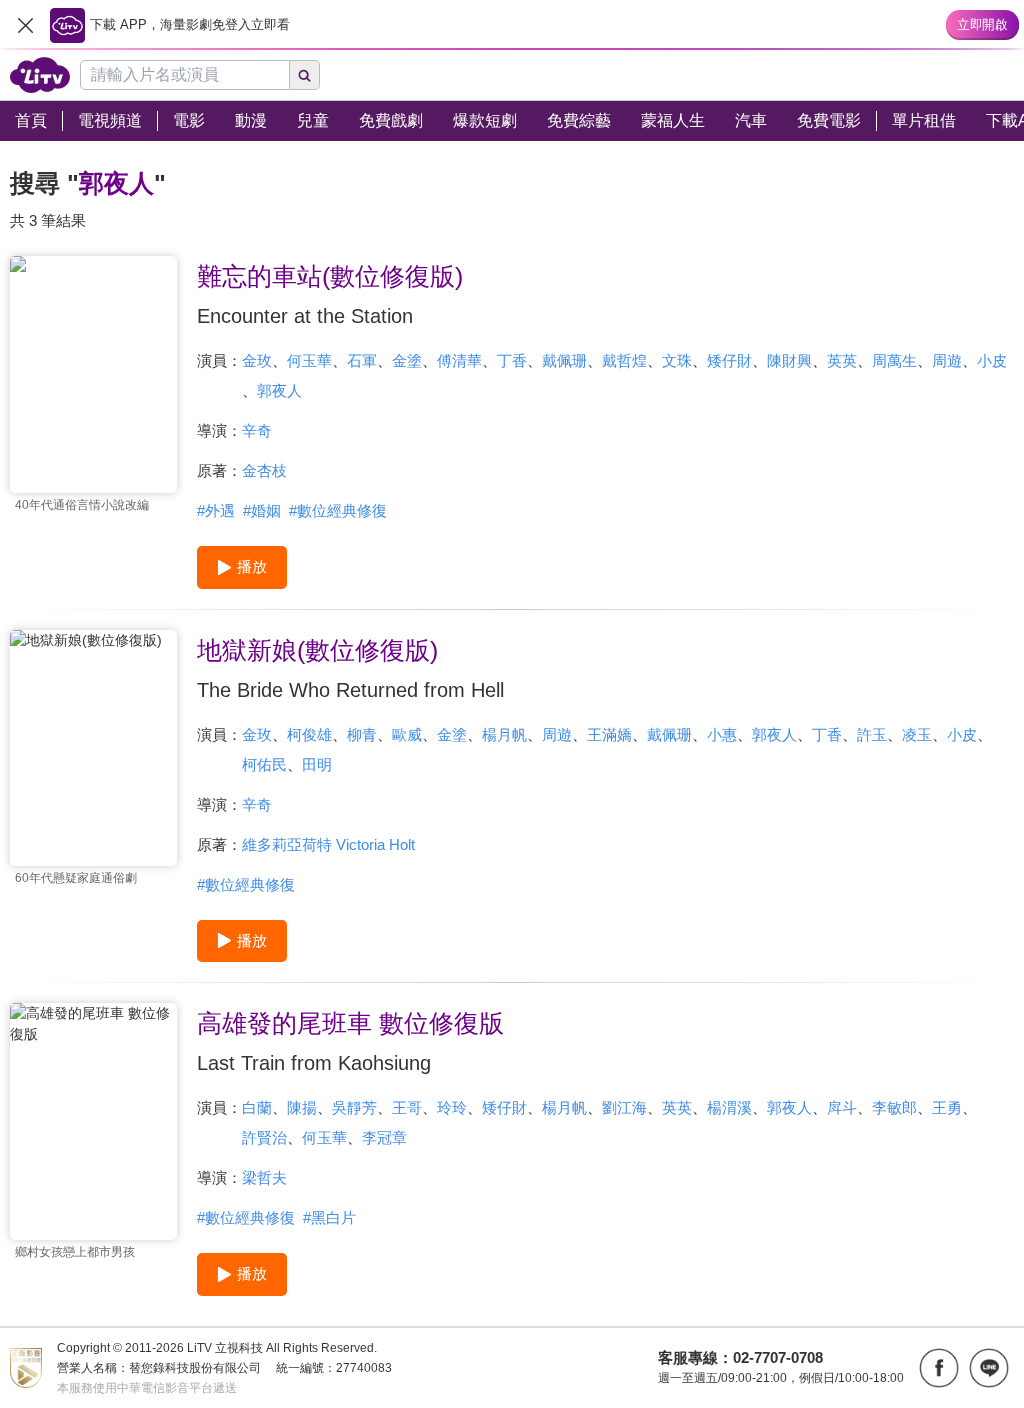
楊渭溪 (729, 1107)
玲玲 (452, 1107)
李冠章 (384, 1137)
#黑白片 (329, 1217)
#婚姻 (262, 510)
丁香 (512, 360)
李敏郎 (894, 1107)
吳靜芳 (354, 1107)
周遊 (947, 360)
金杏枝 (264, 470)
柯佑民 (264, 764)
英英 (842, 360)
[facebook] (939, 1368)
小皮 (992, 360)
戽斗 (842, 1107)
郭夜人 (279, 390)
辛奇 (257, 430)
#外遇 (216, 510)
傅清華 (459, 360)
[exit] (25, 25)
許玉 (872, 734)
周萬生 (894, 360)
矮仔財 (729, 360)
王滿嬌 (609, 734)
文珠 (677, 360)
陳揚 (302, 1107)
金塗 (407, 360)
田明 (317, 764)
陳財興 (789, 360)
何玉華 (309, 360)
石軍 (362, 360)
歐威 (407, 734)
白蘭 (257, 1107)
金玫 (257, 360)
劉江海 (624, 1107)
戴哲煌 (624, 360)
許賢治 (264, 1137)
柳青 (362, 734)
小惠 (722, 734)
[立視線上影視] (40, 75)
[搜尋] (305, 75)
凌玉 (917, 734)
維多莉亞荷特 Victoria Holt (328, 844)
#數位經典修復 (338, 510)
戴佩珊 (564, 360)
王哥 (407, 1107)
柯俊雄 (309, 734)
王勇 (947, 1107)
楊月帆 (504, 734)
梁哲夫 (264, 1177)
